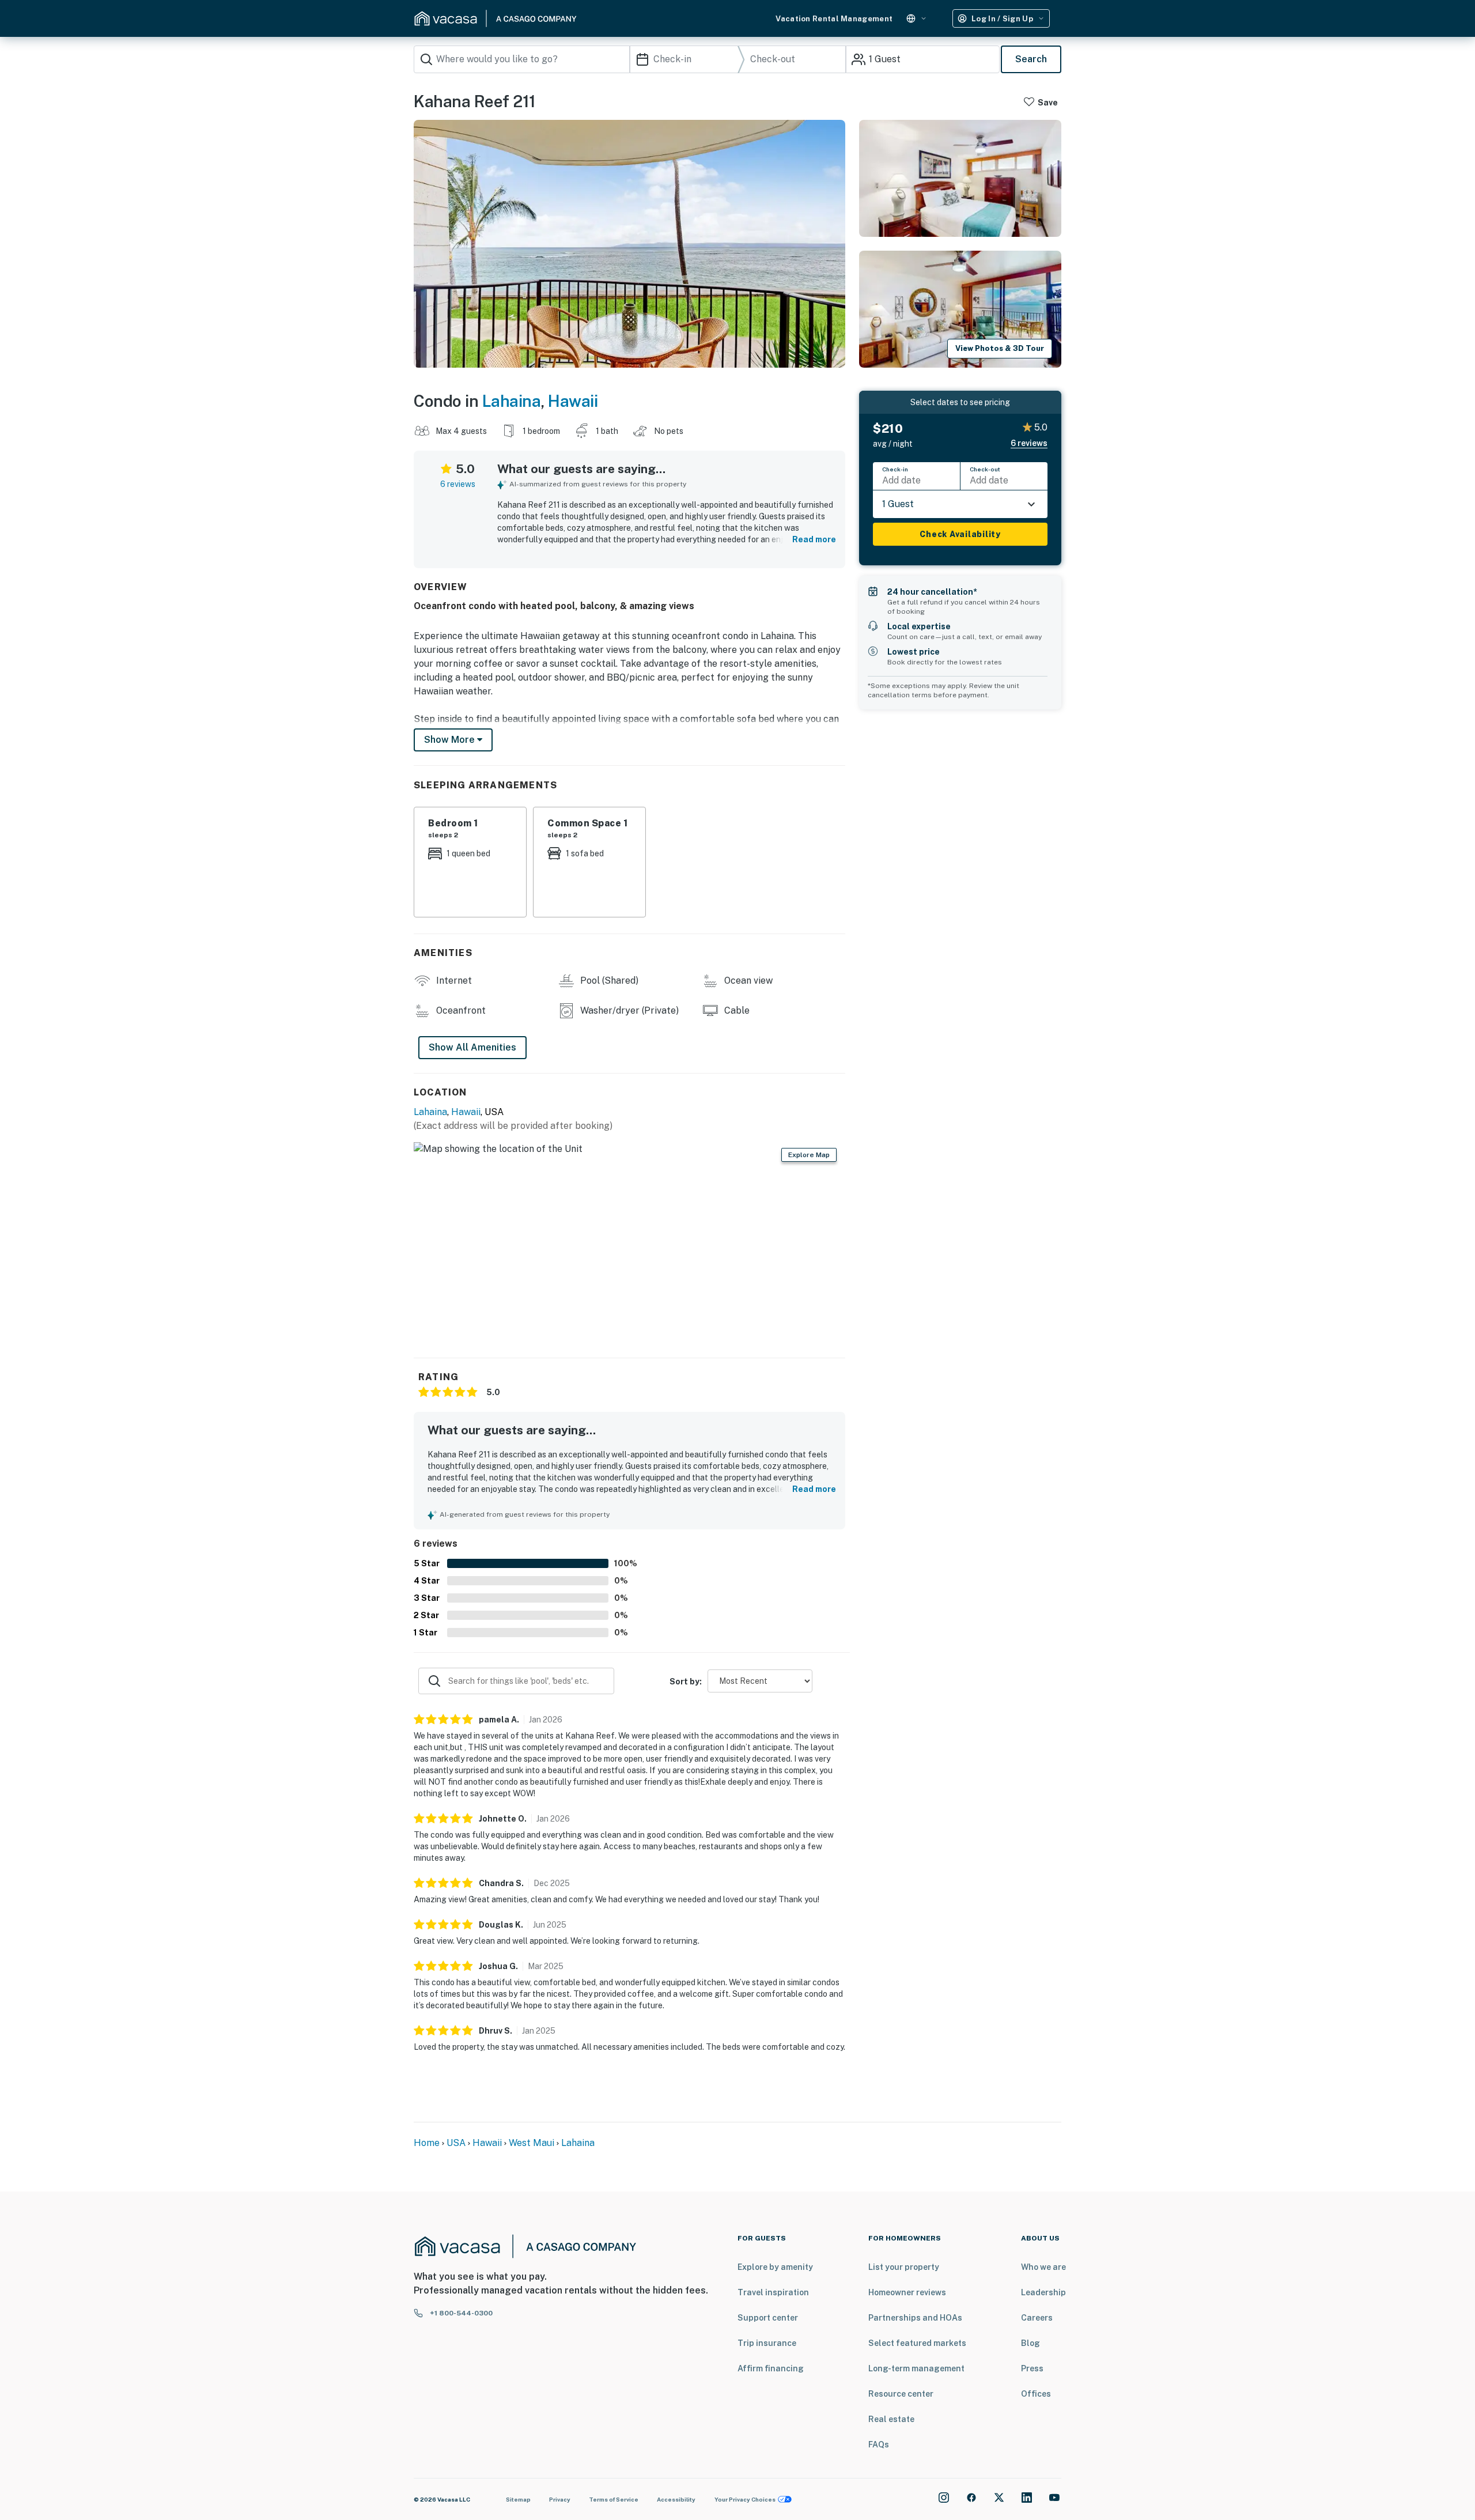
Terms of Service (614, 2499)
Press (1032, 2368)
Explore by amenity (775, 2267)
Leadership (1043, 2292)
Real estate (891, 2419)
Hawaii (573, 401)
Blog (1030, 2343)
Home (427, 2143)
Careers (1037, 2318)
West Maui (532, 2143)
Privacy (560, 2499)
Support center (768, 2318)
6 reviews (458, 484)
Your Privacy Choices (745, 2499)
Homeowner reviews (907, 2292)
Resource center (901, 2394)
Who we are (1043, 2267)
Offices (1036, 2394)
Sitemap (518, 2499)
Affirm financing (771, 2368)
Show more (451, 740)
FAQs (879, 2445)
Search (1031, 59)
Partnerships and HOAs (915, 2318)
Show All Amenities (472, 1047)
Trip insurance (767, 2343)
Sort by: (686, 1682)
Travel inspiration (773, 2292)
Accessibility (676, 2499)
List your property (904, 2267)
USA (456, 2143)
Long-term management (916, 2368)
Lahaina (512, 401)
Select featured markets (917, 2343)
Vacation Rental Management (834, 19)
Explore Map (809, 1155)
